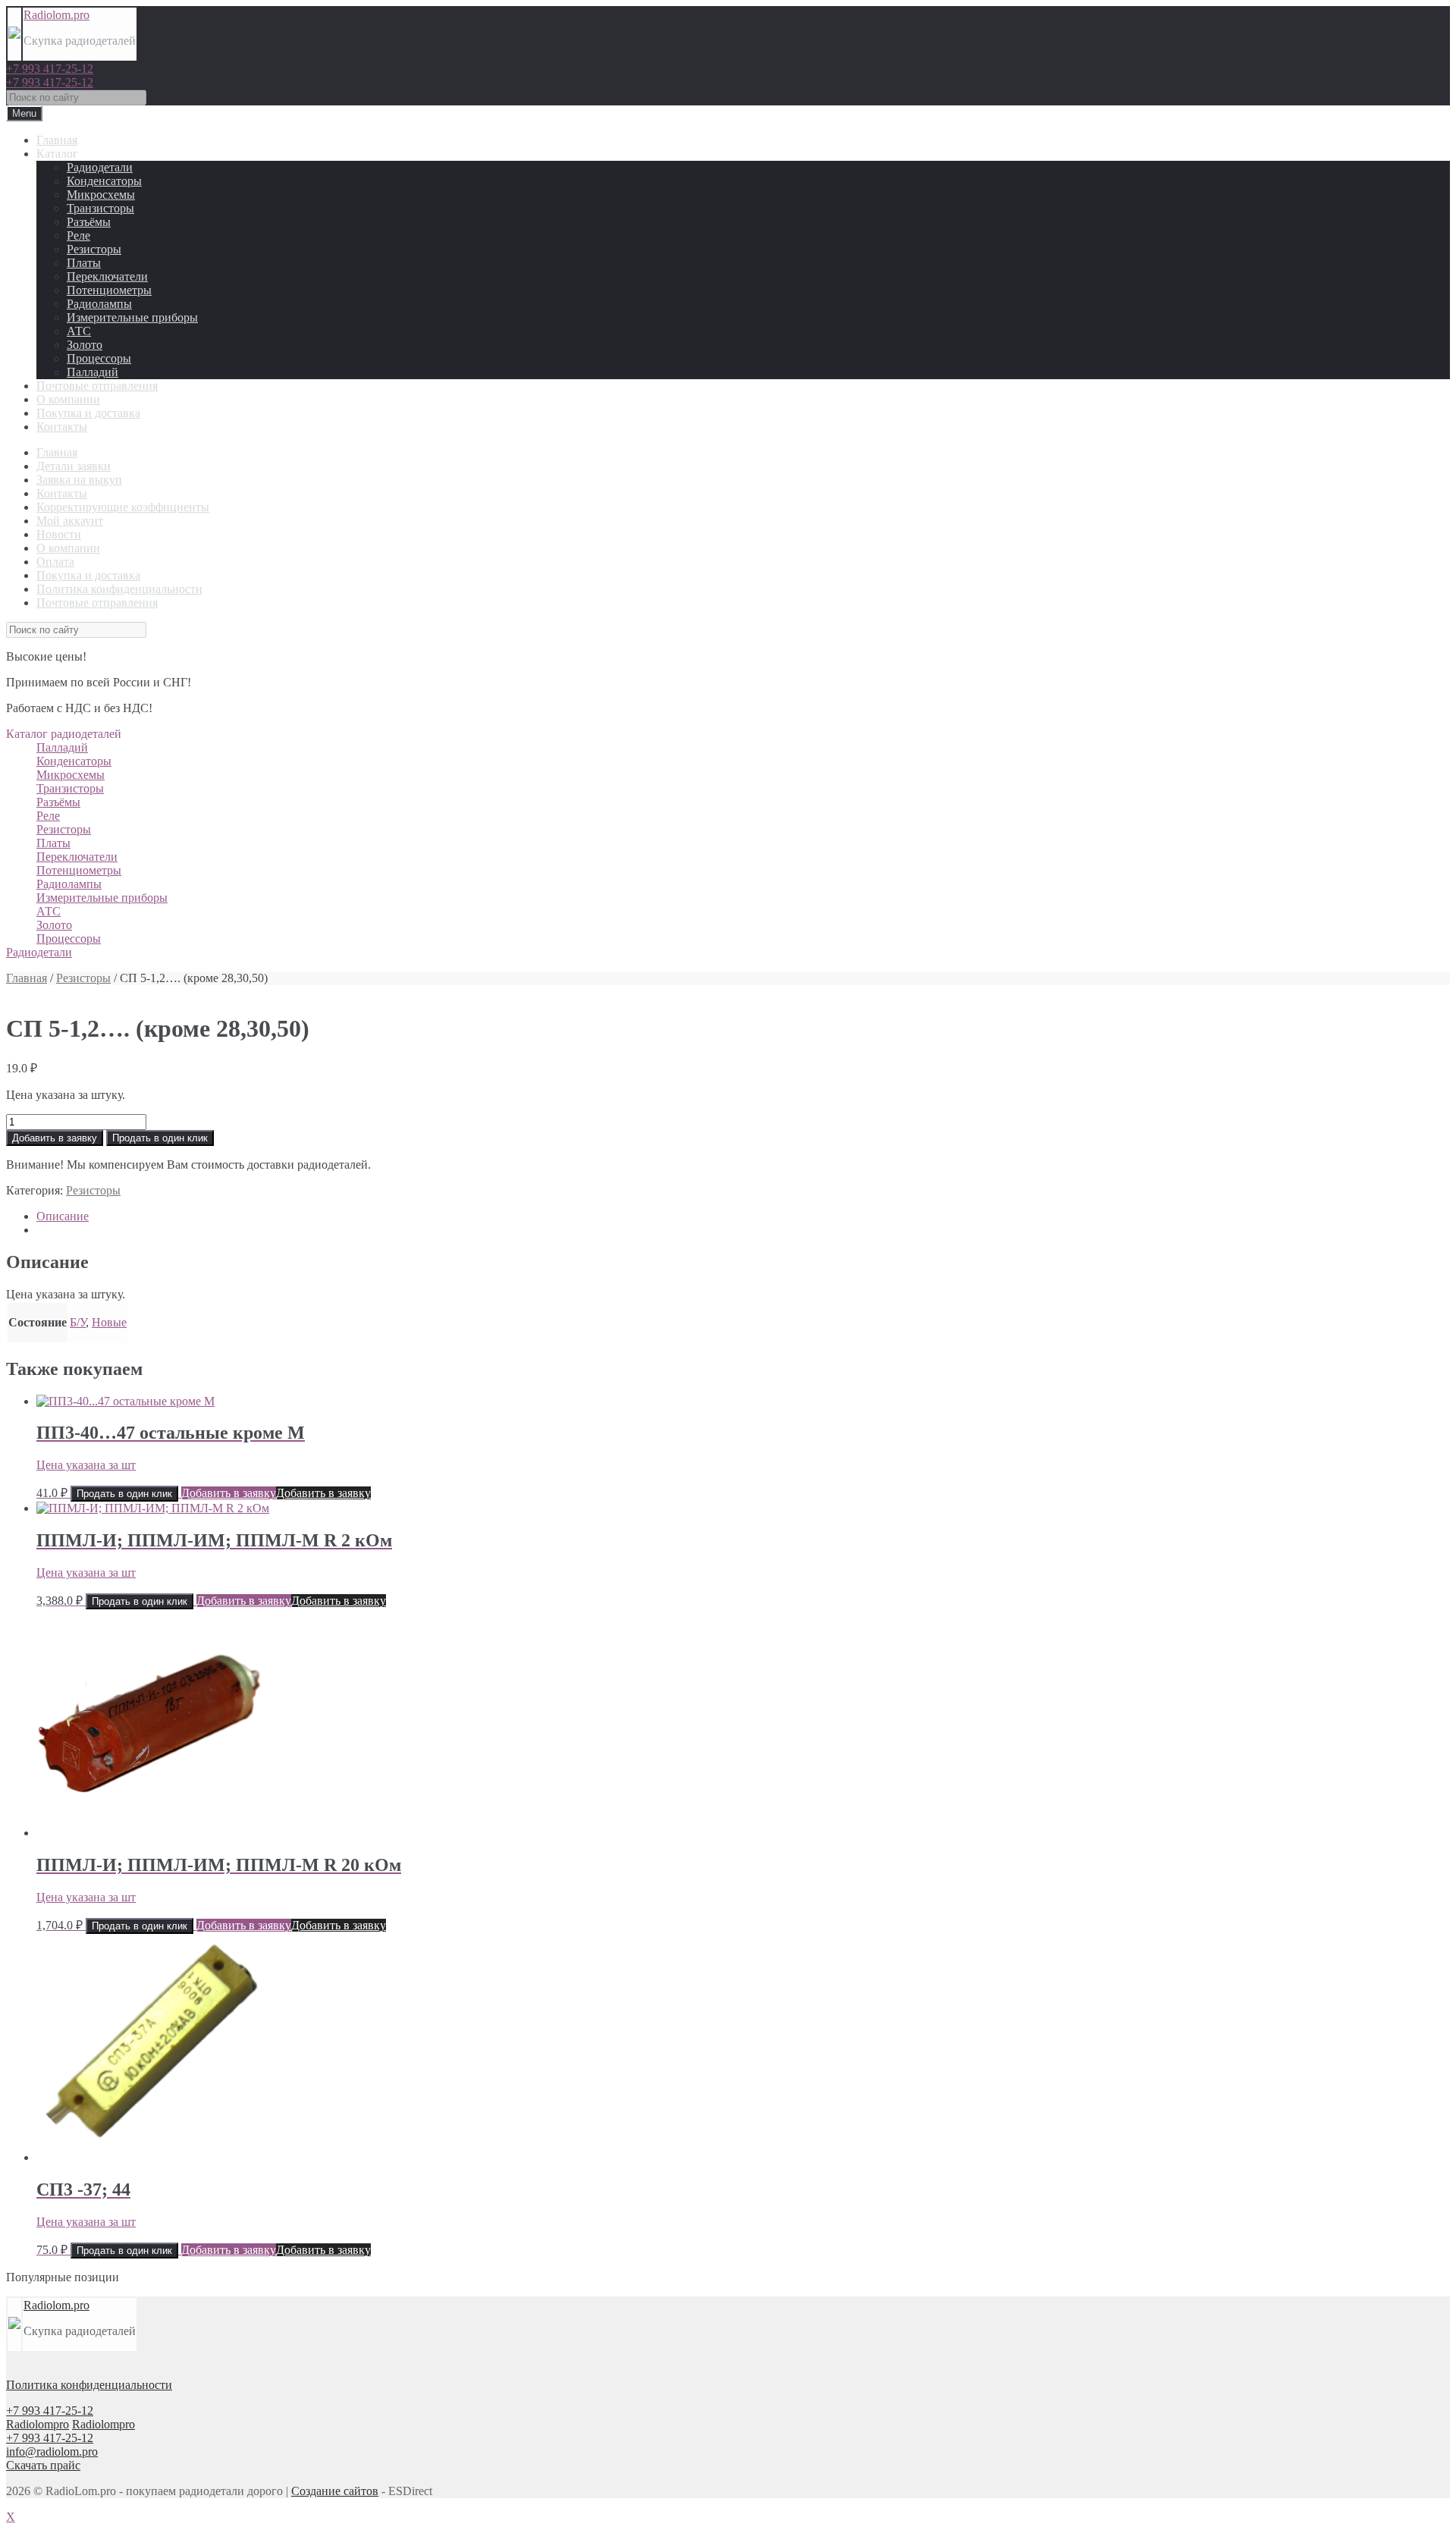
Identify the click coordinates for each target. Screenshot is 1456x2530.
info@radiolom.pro (52, 2452)
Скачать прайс (43, 2465)
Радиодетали (100, 167)
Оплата (55, 562)
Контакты (62, 427)
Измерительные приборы (132, 317)
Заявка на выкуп (79, 480)
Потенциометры (109, 290)
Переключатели (107, 276)
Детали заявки (74, 466)
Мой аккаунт (70, 521)
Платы (84, 263)
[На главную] (14, 35)
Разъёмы (89, 222)
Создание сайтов (335, 2491)
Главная (57, 140)
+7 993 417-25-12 (50, 69)
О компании (68, 399)
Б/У (78, 1322)
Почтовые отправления (97, 386)
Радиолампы (99, 304)
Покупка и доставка (88, 413)
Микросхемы (101, 195)
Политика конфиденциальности (119, 589)
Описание (63, 1216)
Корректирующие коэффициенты (123, 507)
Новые (109, 1322)
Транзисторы (100, 208)
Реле (78, 235)
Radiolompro (38, 2424)
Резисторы (94, 249)
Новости (59, 534)
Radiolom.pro (56, 15)
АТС (79, 331)
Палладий (93, 372)
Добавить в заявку (55, 1138)
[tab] (743, 1216)
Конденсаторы (104, 181)
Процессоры (99, 358)
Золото (85, 345)
